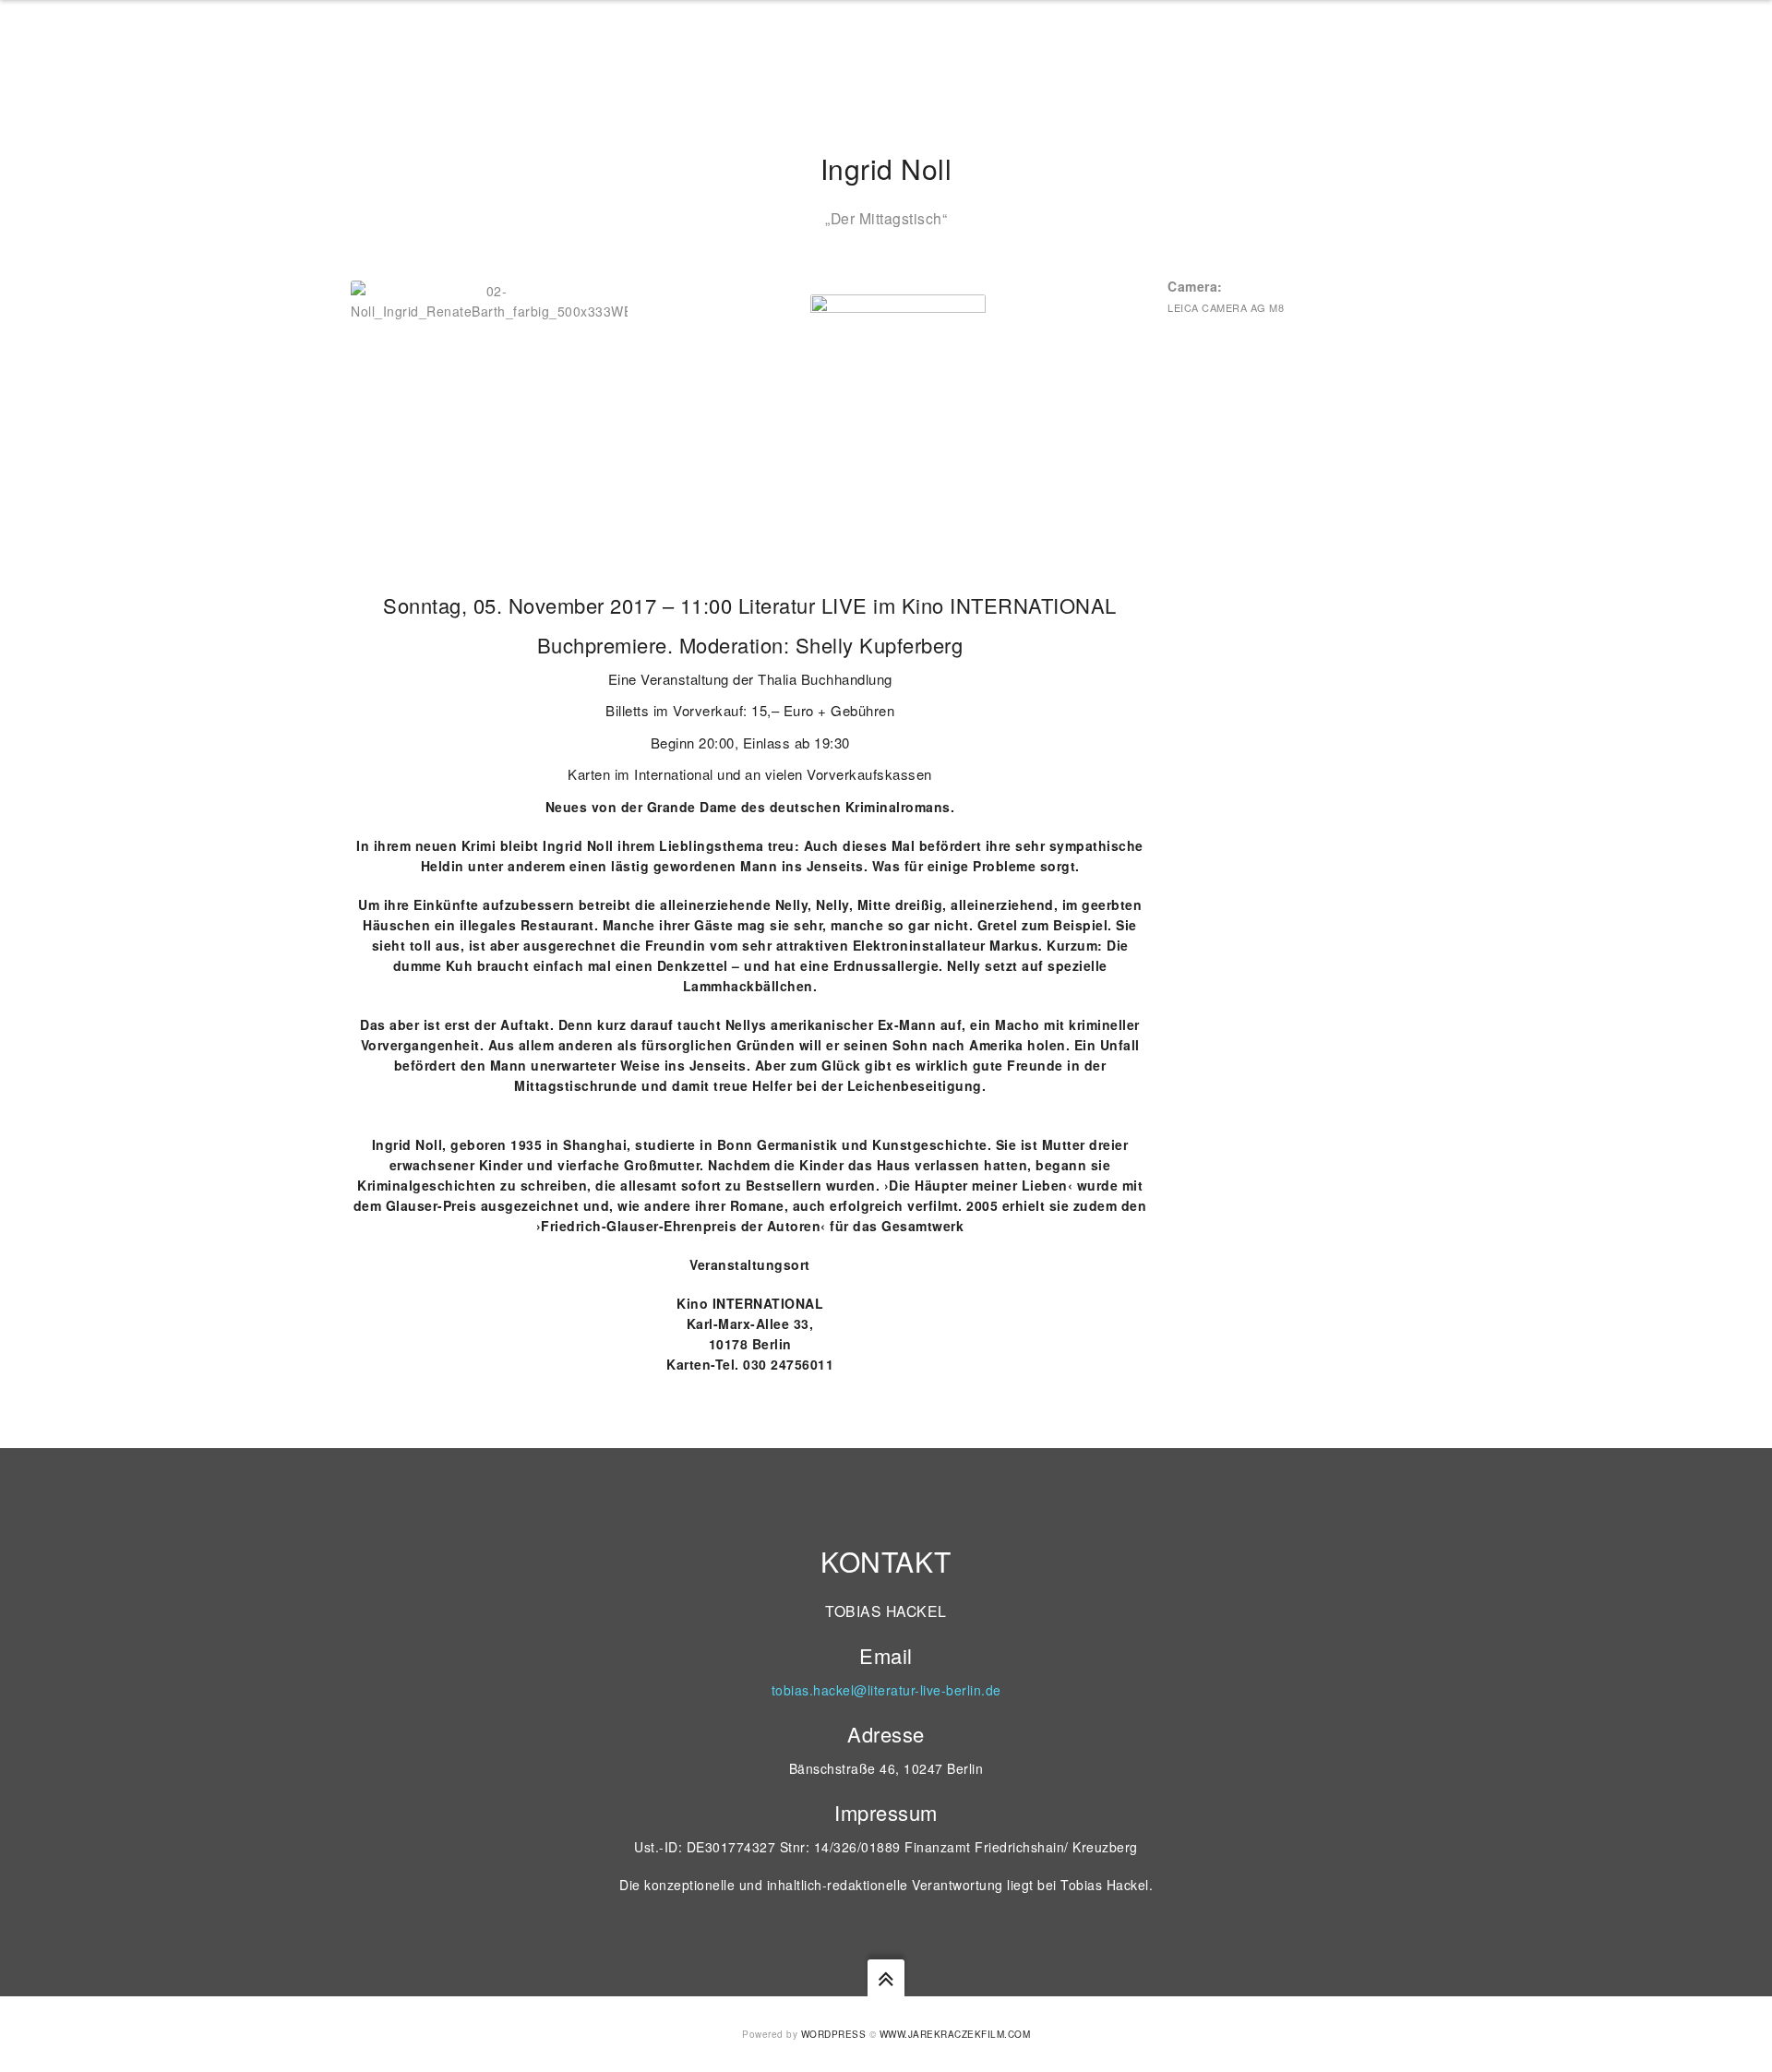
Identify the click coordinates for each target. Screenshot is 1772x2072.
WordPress (834, 2034)
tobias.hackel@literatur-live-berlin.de (886, 1690)
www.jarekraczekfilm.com (955, 2034)
